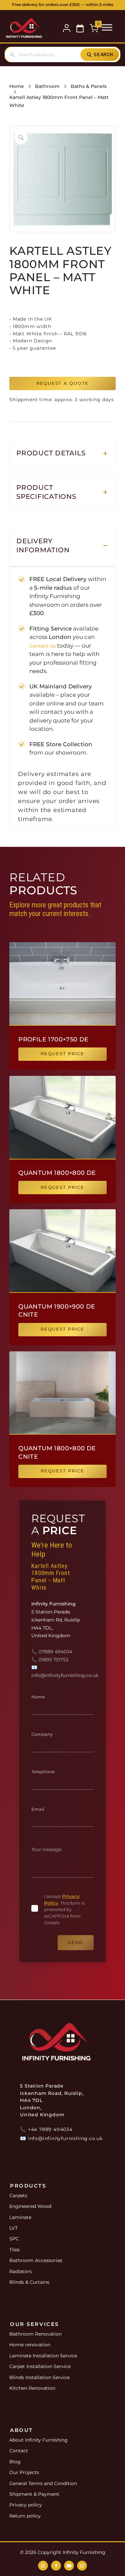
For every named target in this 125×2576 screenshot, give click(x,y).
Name (38, 1697)
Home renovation (30, 2345)
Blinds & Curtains (29, 2282)
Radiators (20, 2271)
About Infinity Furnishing (38, 2440)
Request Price (62, 1054)
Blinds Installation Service (39, 2377)
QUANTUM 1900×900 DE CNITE (57, 1311)
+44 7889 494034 (50, 2129)
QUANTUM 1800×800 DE (57, 1173)
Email (38, 1809)
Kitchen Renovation (32, 2388)
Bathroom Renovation (35, 2334)
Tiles (14, 2250)
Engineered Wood (30, 2206)
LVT (13, 2228)
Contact (19, 2451)
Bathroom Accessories (36, 2260)
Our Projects (24, 2472)
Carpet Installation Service (40, 2366)
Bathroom (47, 86)
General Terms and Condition (43, 2483)
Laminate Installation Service (43, 2356)
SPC (14, 2239)
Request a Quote (62, 383)
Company (42, 1734)
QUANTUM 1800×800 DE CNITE (57, 1452)
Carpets (18, 2196)
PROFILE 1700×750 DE (53, 1039)
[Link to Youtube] (69, 2566)
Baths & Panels (89, 86)
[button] (80, 28)
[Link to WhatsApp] (82, 2566)
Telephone (43, 1772)
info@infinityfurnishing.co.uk (65, 1675)
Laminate (20, 2217)
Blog (15, 2462)
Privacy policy (26, 2505)
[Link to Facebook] (56, 2566)
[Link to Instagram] (43, 2566)
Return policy (25, 2516)
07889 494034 (55, 1652)
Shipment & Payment (34, 2494)
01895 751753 (53, 1660)
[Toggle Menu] (107, 27)
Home (17, 86)
